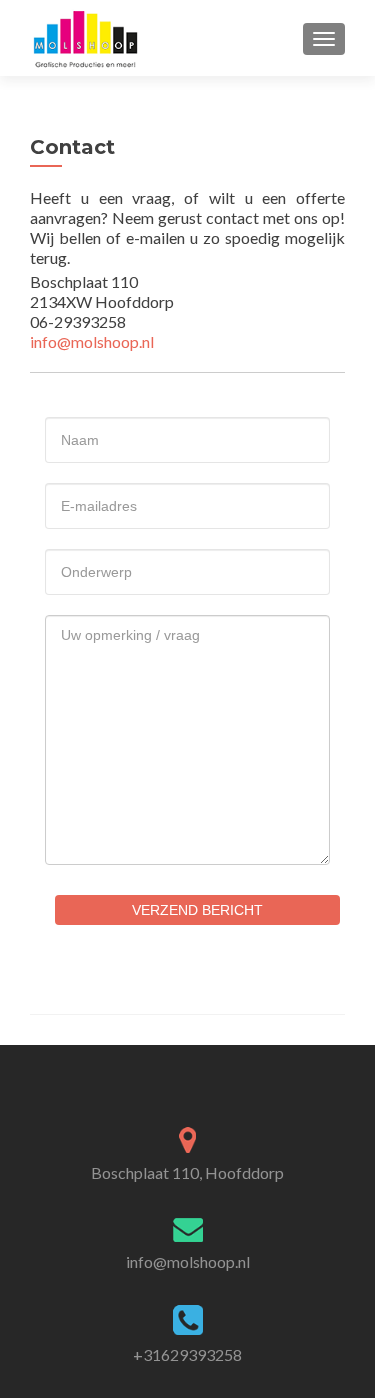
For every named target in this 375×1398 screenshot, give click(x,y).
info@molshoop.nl (92, 341)
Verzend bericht (197, 910)
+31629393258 (187, 1354)
